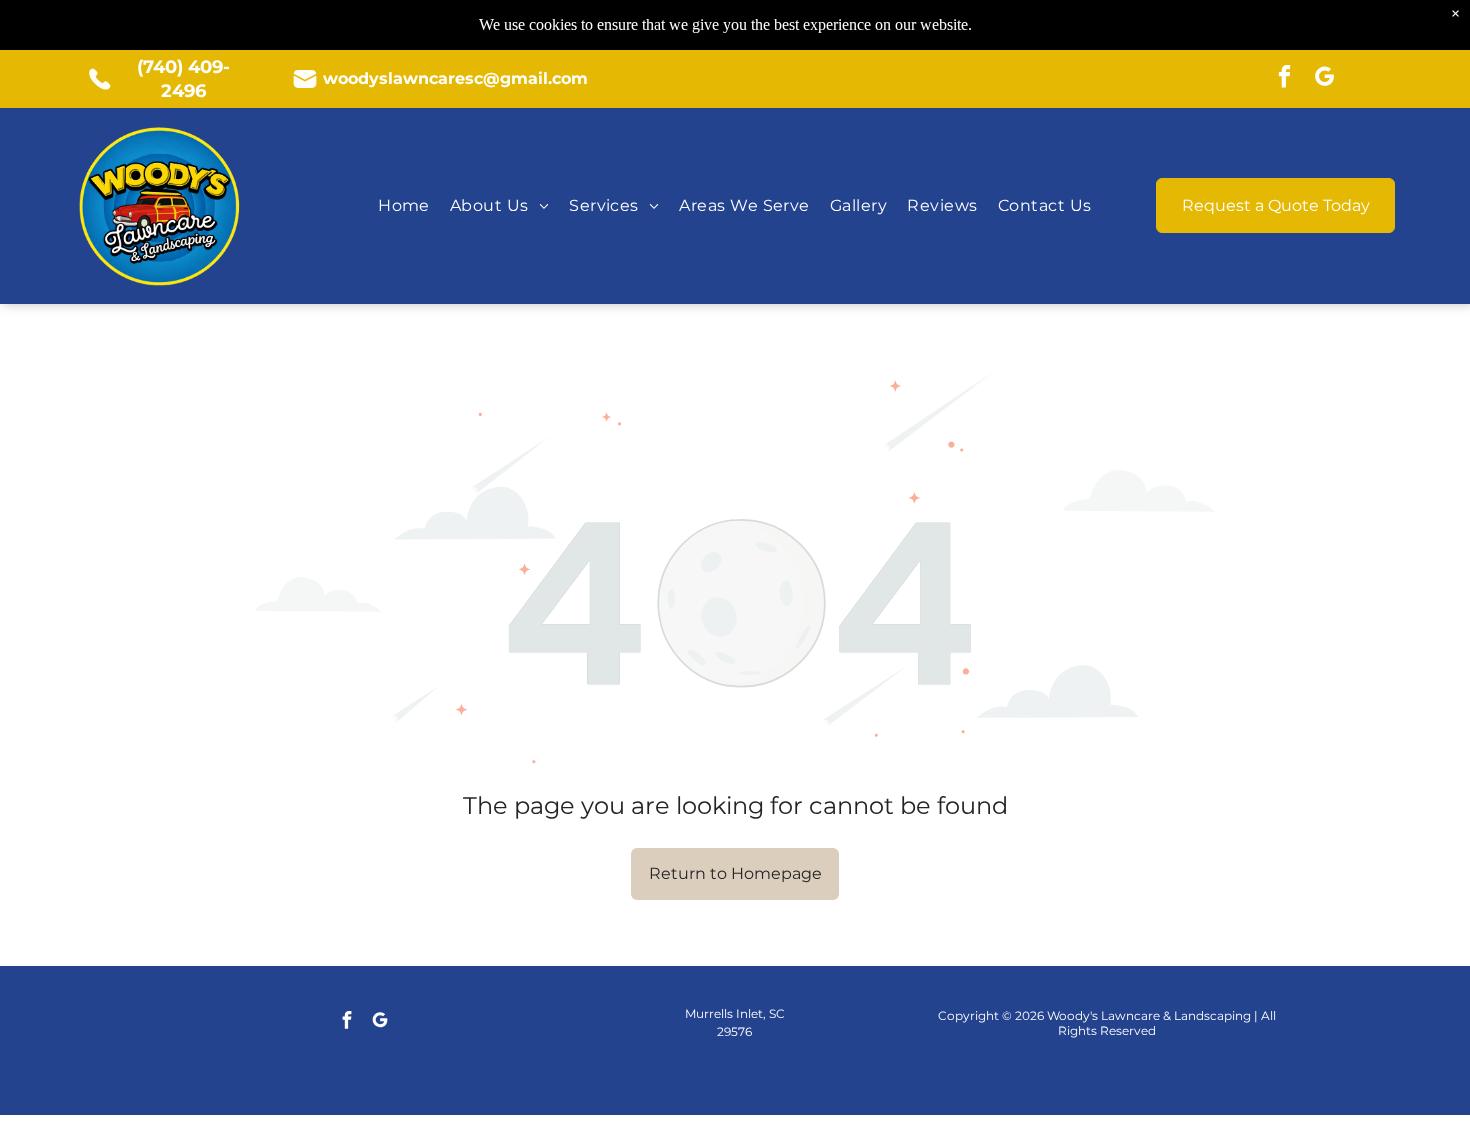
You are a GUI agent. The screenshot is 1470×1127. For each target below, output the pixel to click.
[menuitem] (404, 205)
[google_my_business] (1324, 79)
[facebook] (1284, 79)
